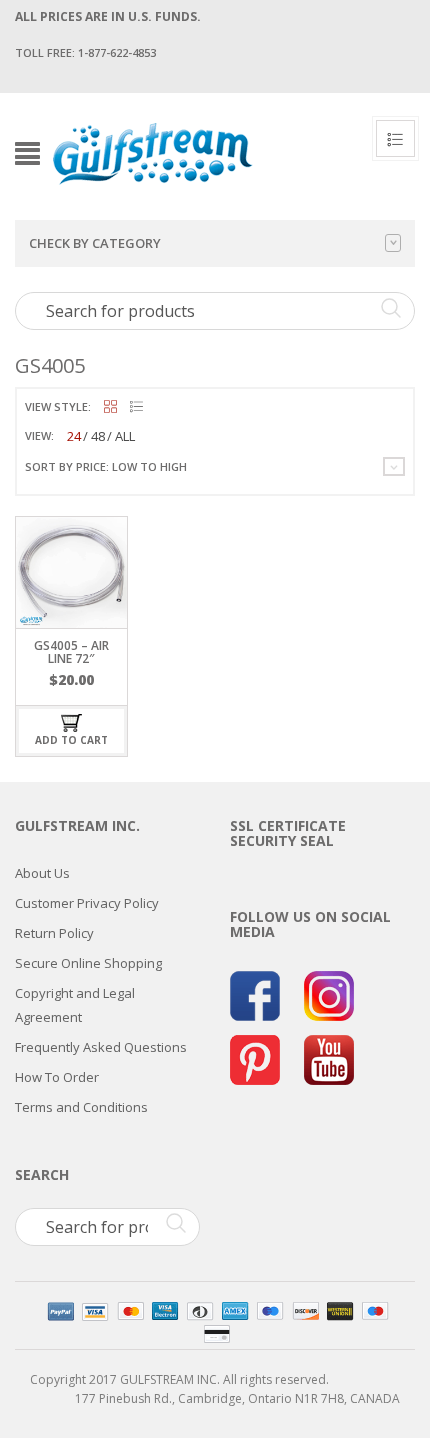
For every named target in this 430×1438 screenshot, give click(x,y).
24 (74, 436)
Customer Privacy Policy (87, 903)
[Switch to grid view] (110, 407)
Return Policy (54, 933)
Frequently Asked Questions (101, 1047)
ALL (125, 436)
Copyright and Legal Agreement (75, 1005)
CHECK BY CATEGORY (95, 243)
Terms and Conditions (81, 1107)
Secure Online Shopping (88, 963)
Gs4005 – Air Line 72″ (71, 652)
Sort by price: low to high (106, 466)
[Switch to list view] (136, 407)
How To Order (57, 1077)
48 (98, 436)
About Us (42, 873)
